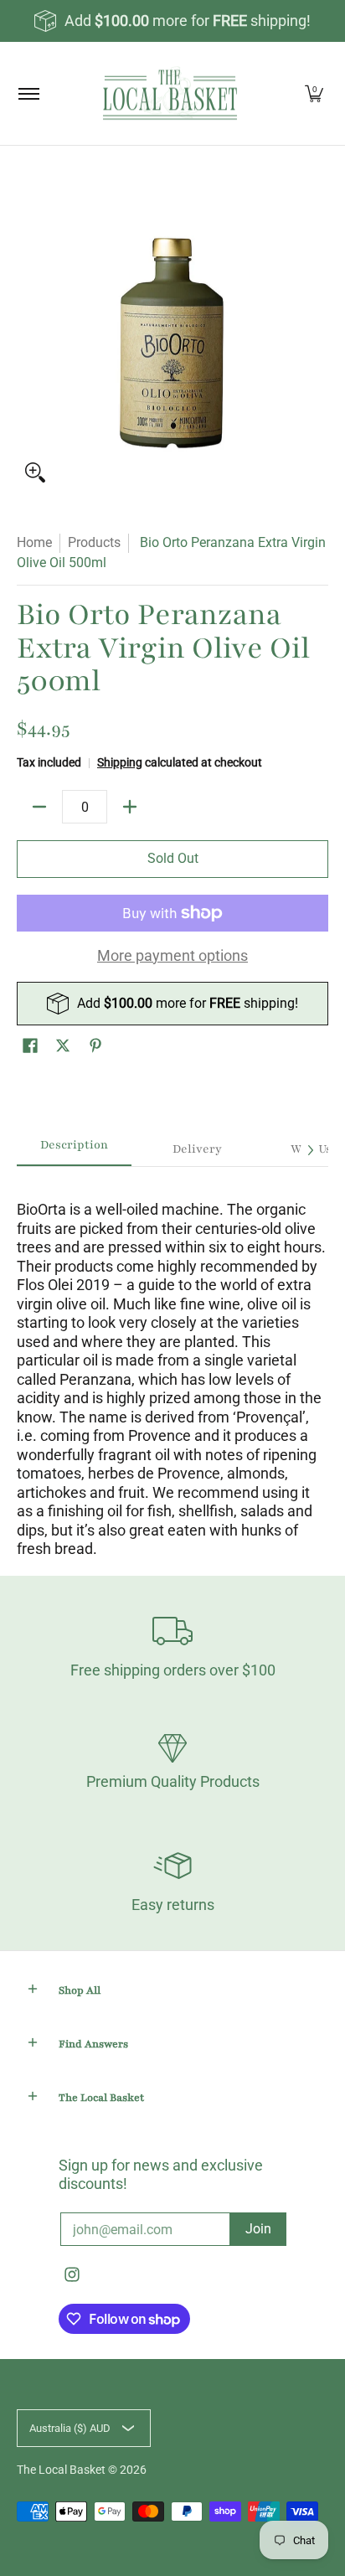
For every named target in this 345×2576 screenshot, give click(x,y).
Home (34, 542)
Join (258, 2229)
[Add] (130, 807)
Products (94, 542)
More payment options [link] (172, 955)
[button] (30, 1047)
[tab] (74, 1150)
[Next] (310, 1150)
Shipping (120, 763)
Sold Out (173, 858)
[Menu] (28, 93)
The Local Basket (61, 2470)
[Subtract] (39, 807)
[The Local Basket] (170, 93)
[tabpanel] (172, 1363)
